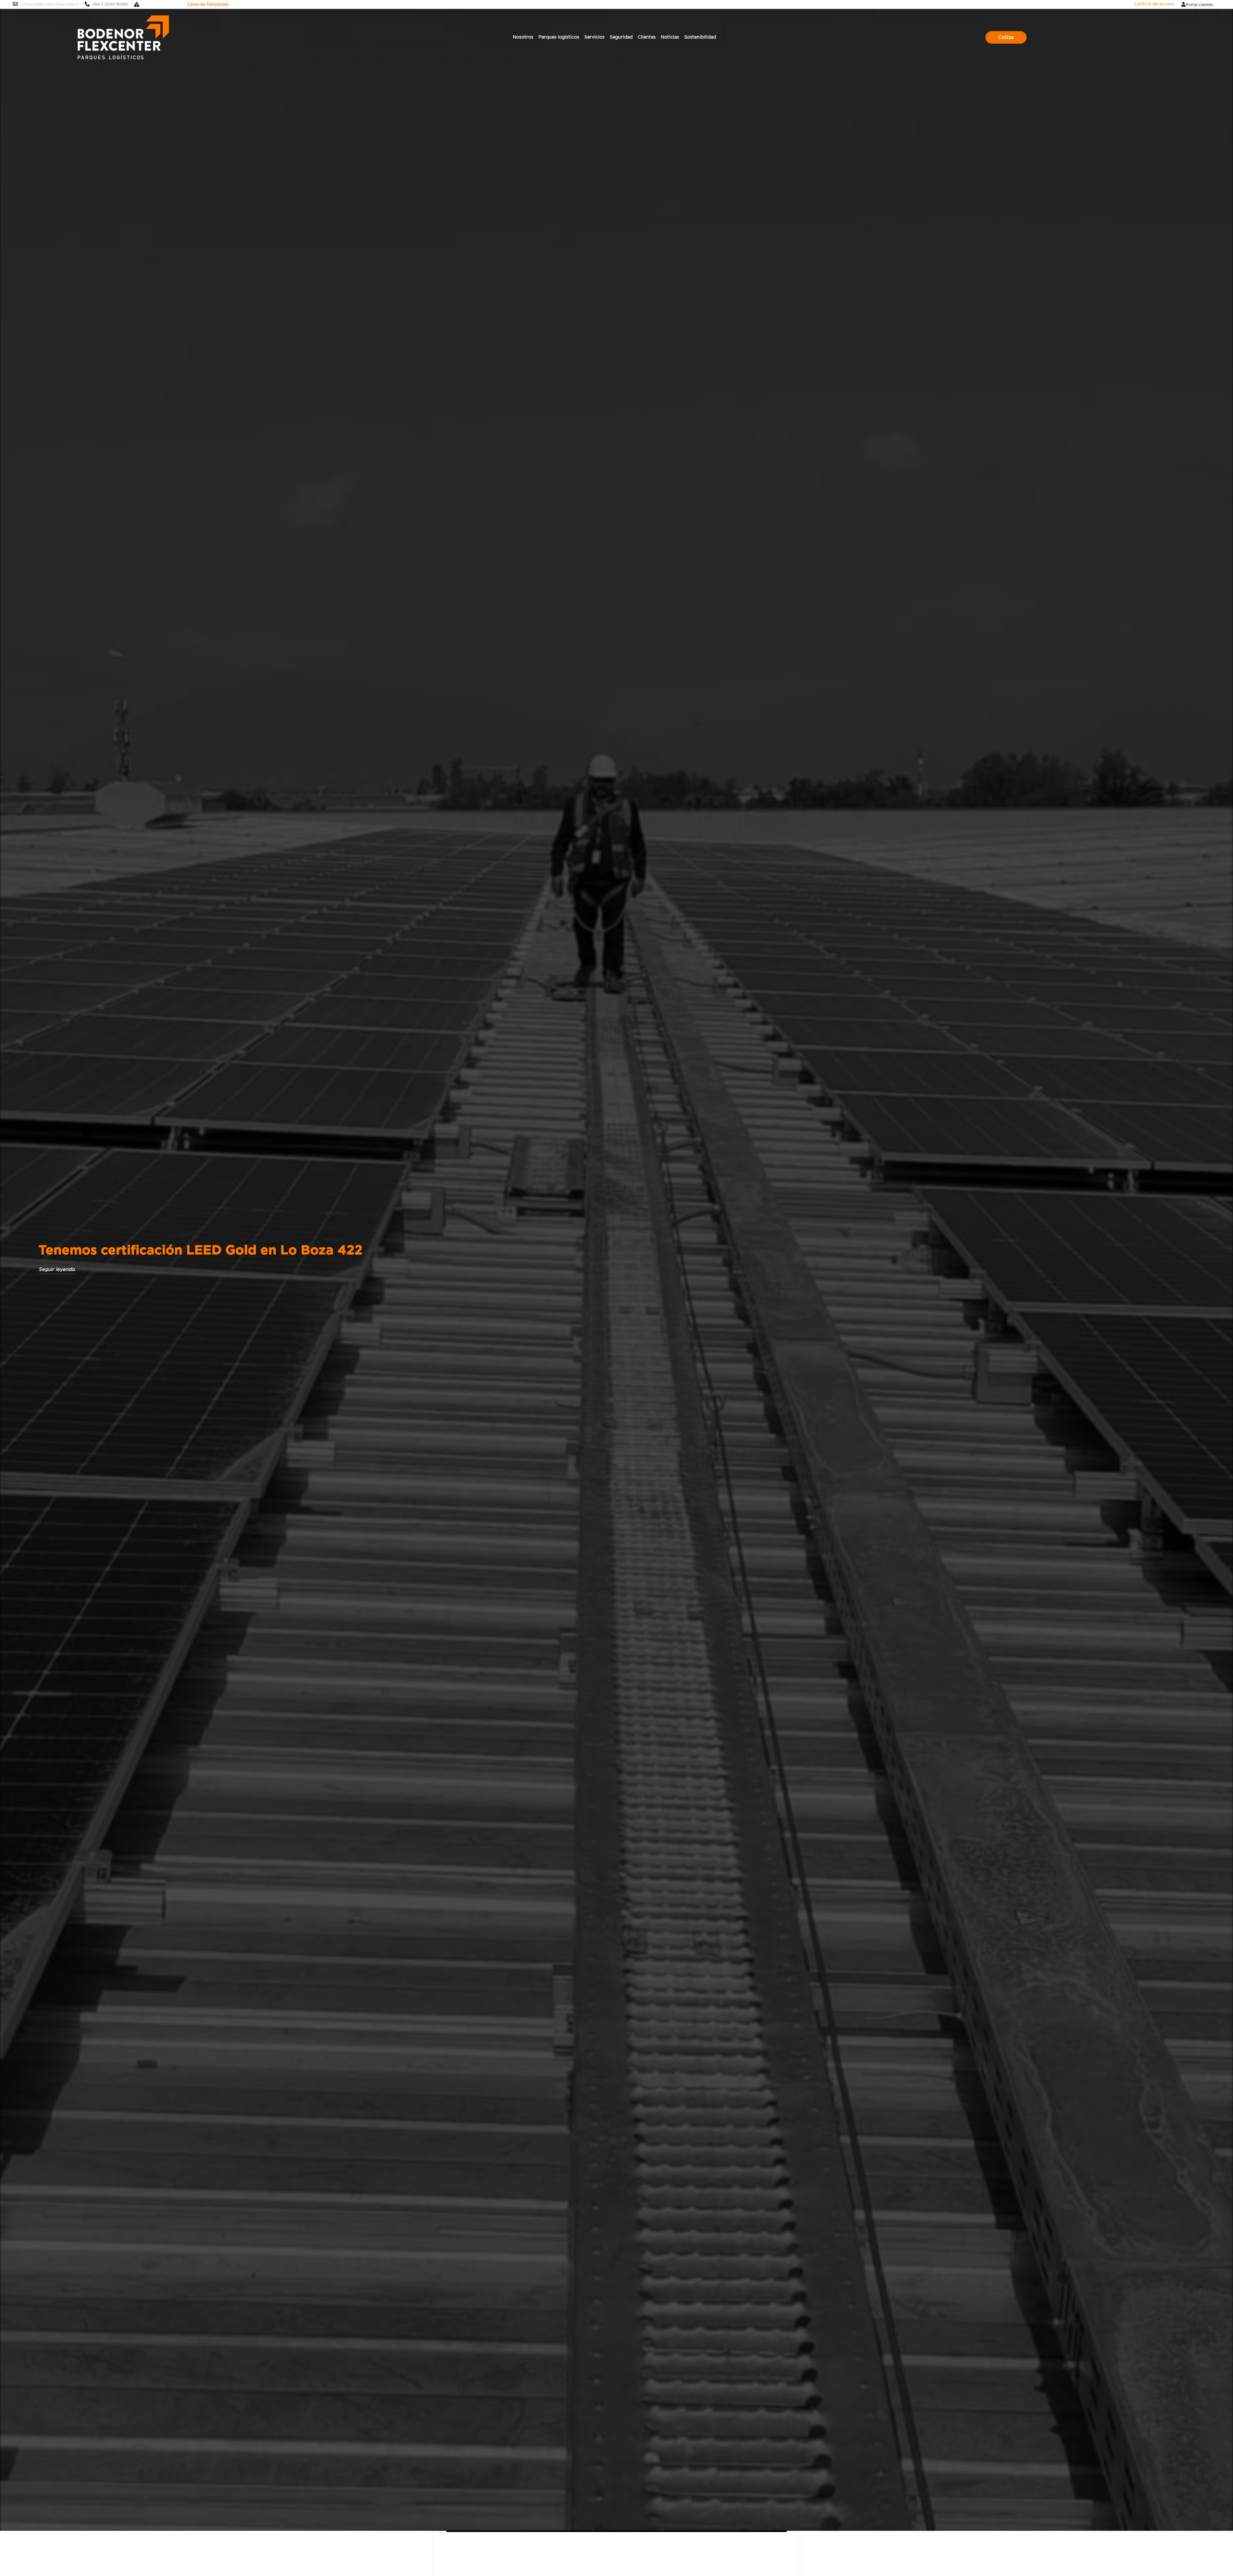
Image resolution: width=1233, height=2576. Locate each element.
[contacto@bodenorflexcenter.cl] (15, 4)
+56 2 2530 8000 (110, 4)
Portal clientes (1199, 5)
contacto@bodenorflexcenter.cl (49, 4)
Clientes (647, 37)
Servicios (595, 37)
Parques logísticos (559, 37)
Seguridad (621, 37)
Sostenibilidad (700, 37)
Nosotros (523, 37)
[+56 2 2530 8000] (87, 4)
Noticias (670, 37)
